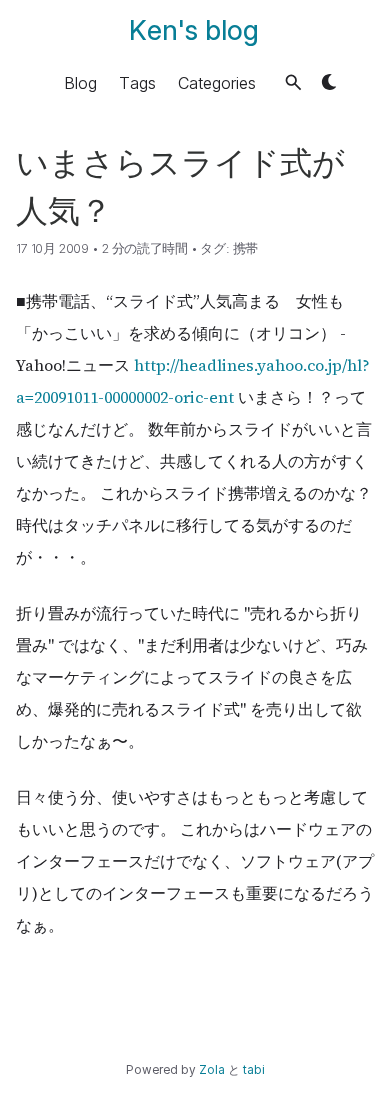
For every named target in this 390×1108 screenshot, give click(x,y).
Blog (80, 82)
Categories (217, 82)
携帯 (245, 248)
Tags (137, 82)
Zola (212, 1070)
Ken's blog (194, 30)
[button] (293, 82)
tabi (254, 1070)
